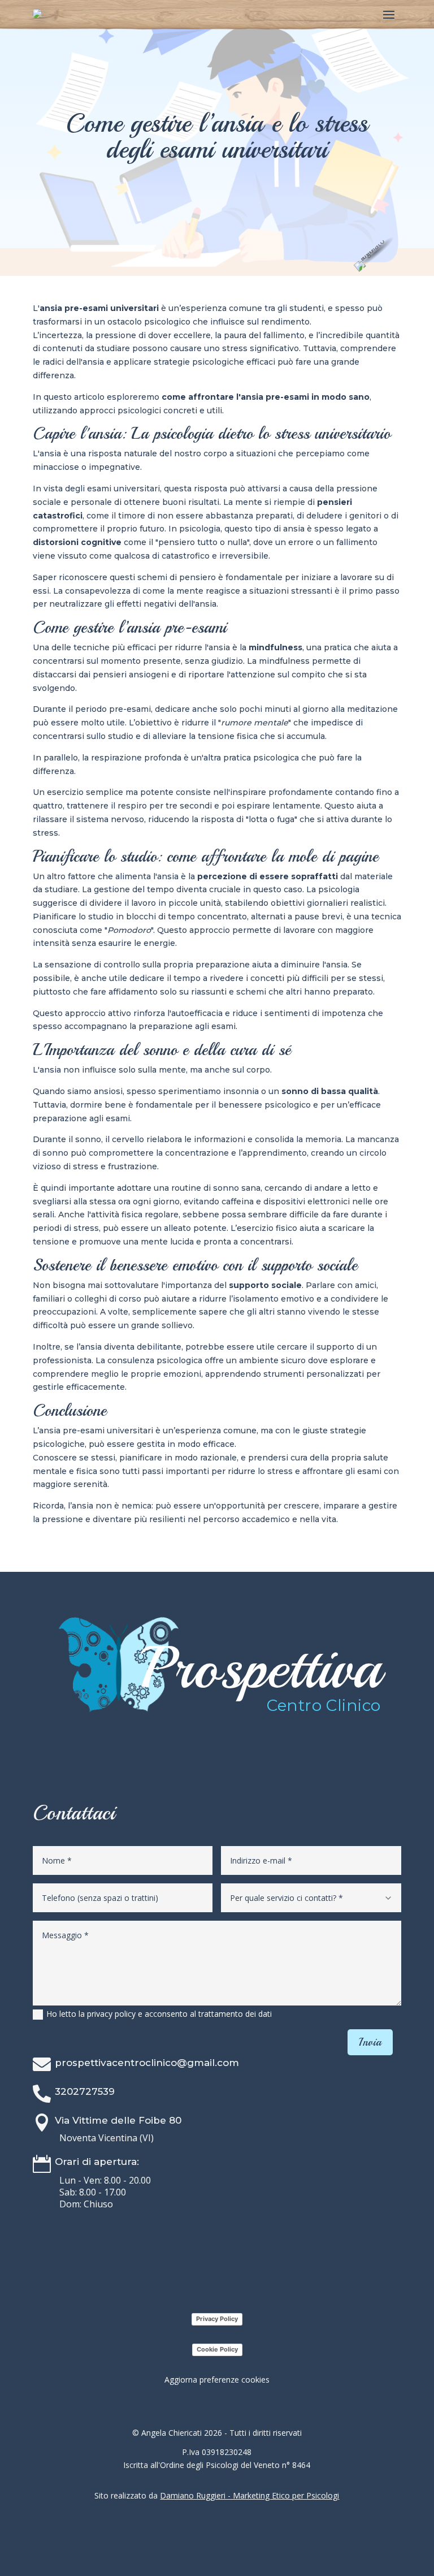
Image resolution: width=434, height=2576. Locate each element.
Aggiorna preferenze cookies (217, 2380)
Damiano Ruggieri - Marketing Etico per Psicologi (249, 2495)
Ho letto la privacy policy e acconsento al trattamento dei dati (159, 2014)
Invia (370, 2042)
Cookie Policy (217, 2349)
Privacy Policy (217, 2319)
